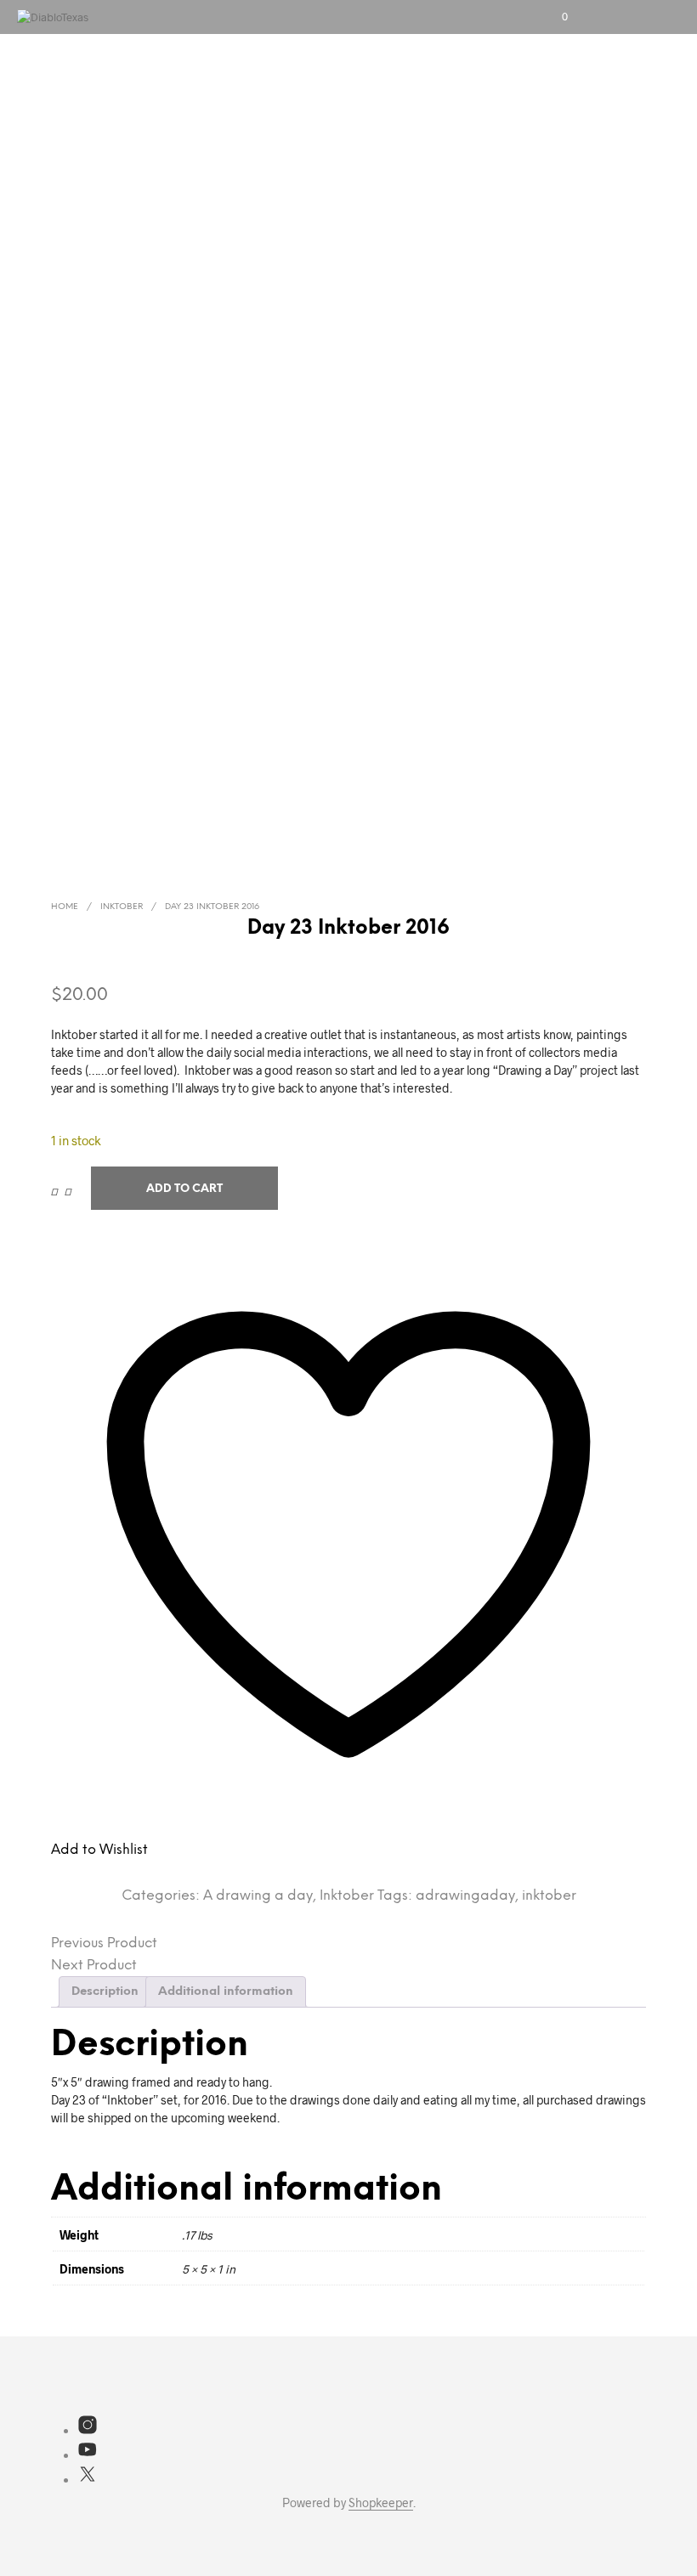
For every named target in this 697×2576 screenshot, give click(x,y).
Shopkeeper (381, 2503)
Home (65, 907)
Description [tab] (105, 1992)
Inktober (122, 907)
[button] (553, 17)
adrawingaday (465, 1896)
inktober (549, 1896)
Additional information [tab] (226, 1992)
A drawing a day (258, 1896)
